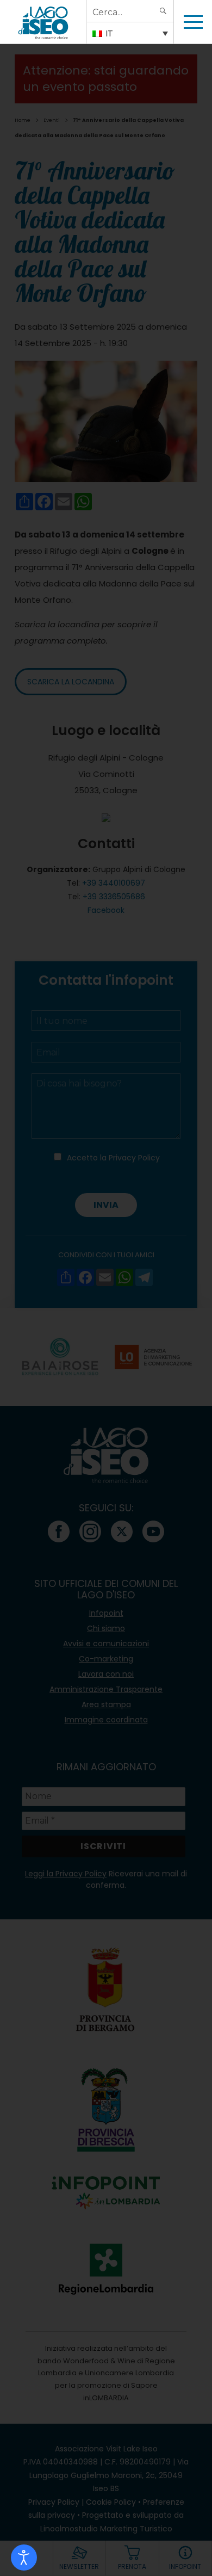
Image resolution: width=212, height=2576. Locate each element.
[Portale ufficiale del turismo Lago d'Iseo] (43, 22)
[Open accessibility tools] (24, 2558)
